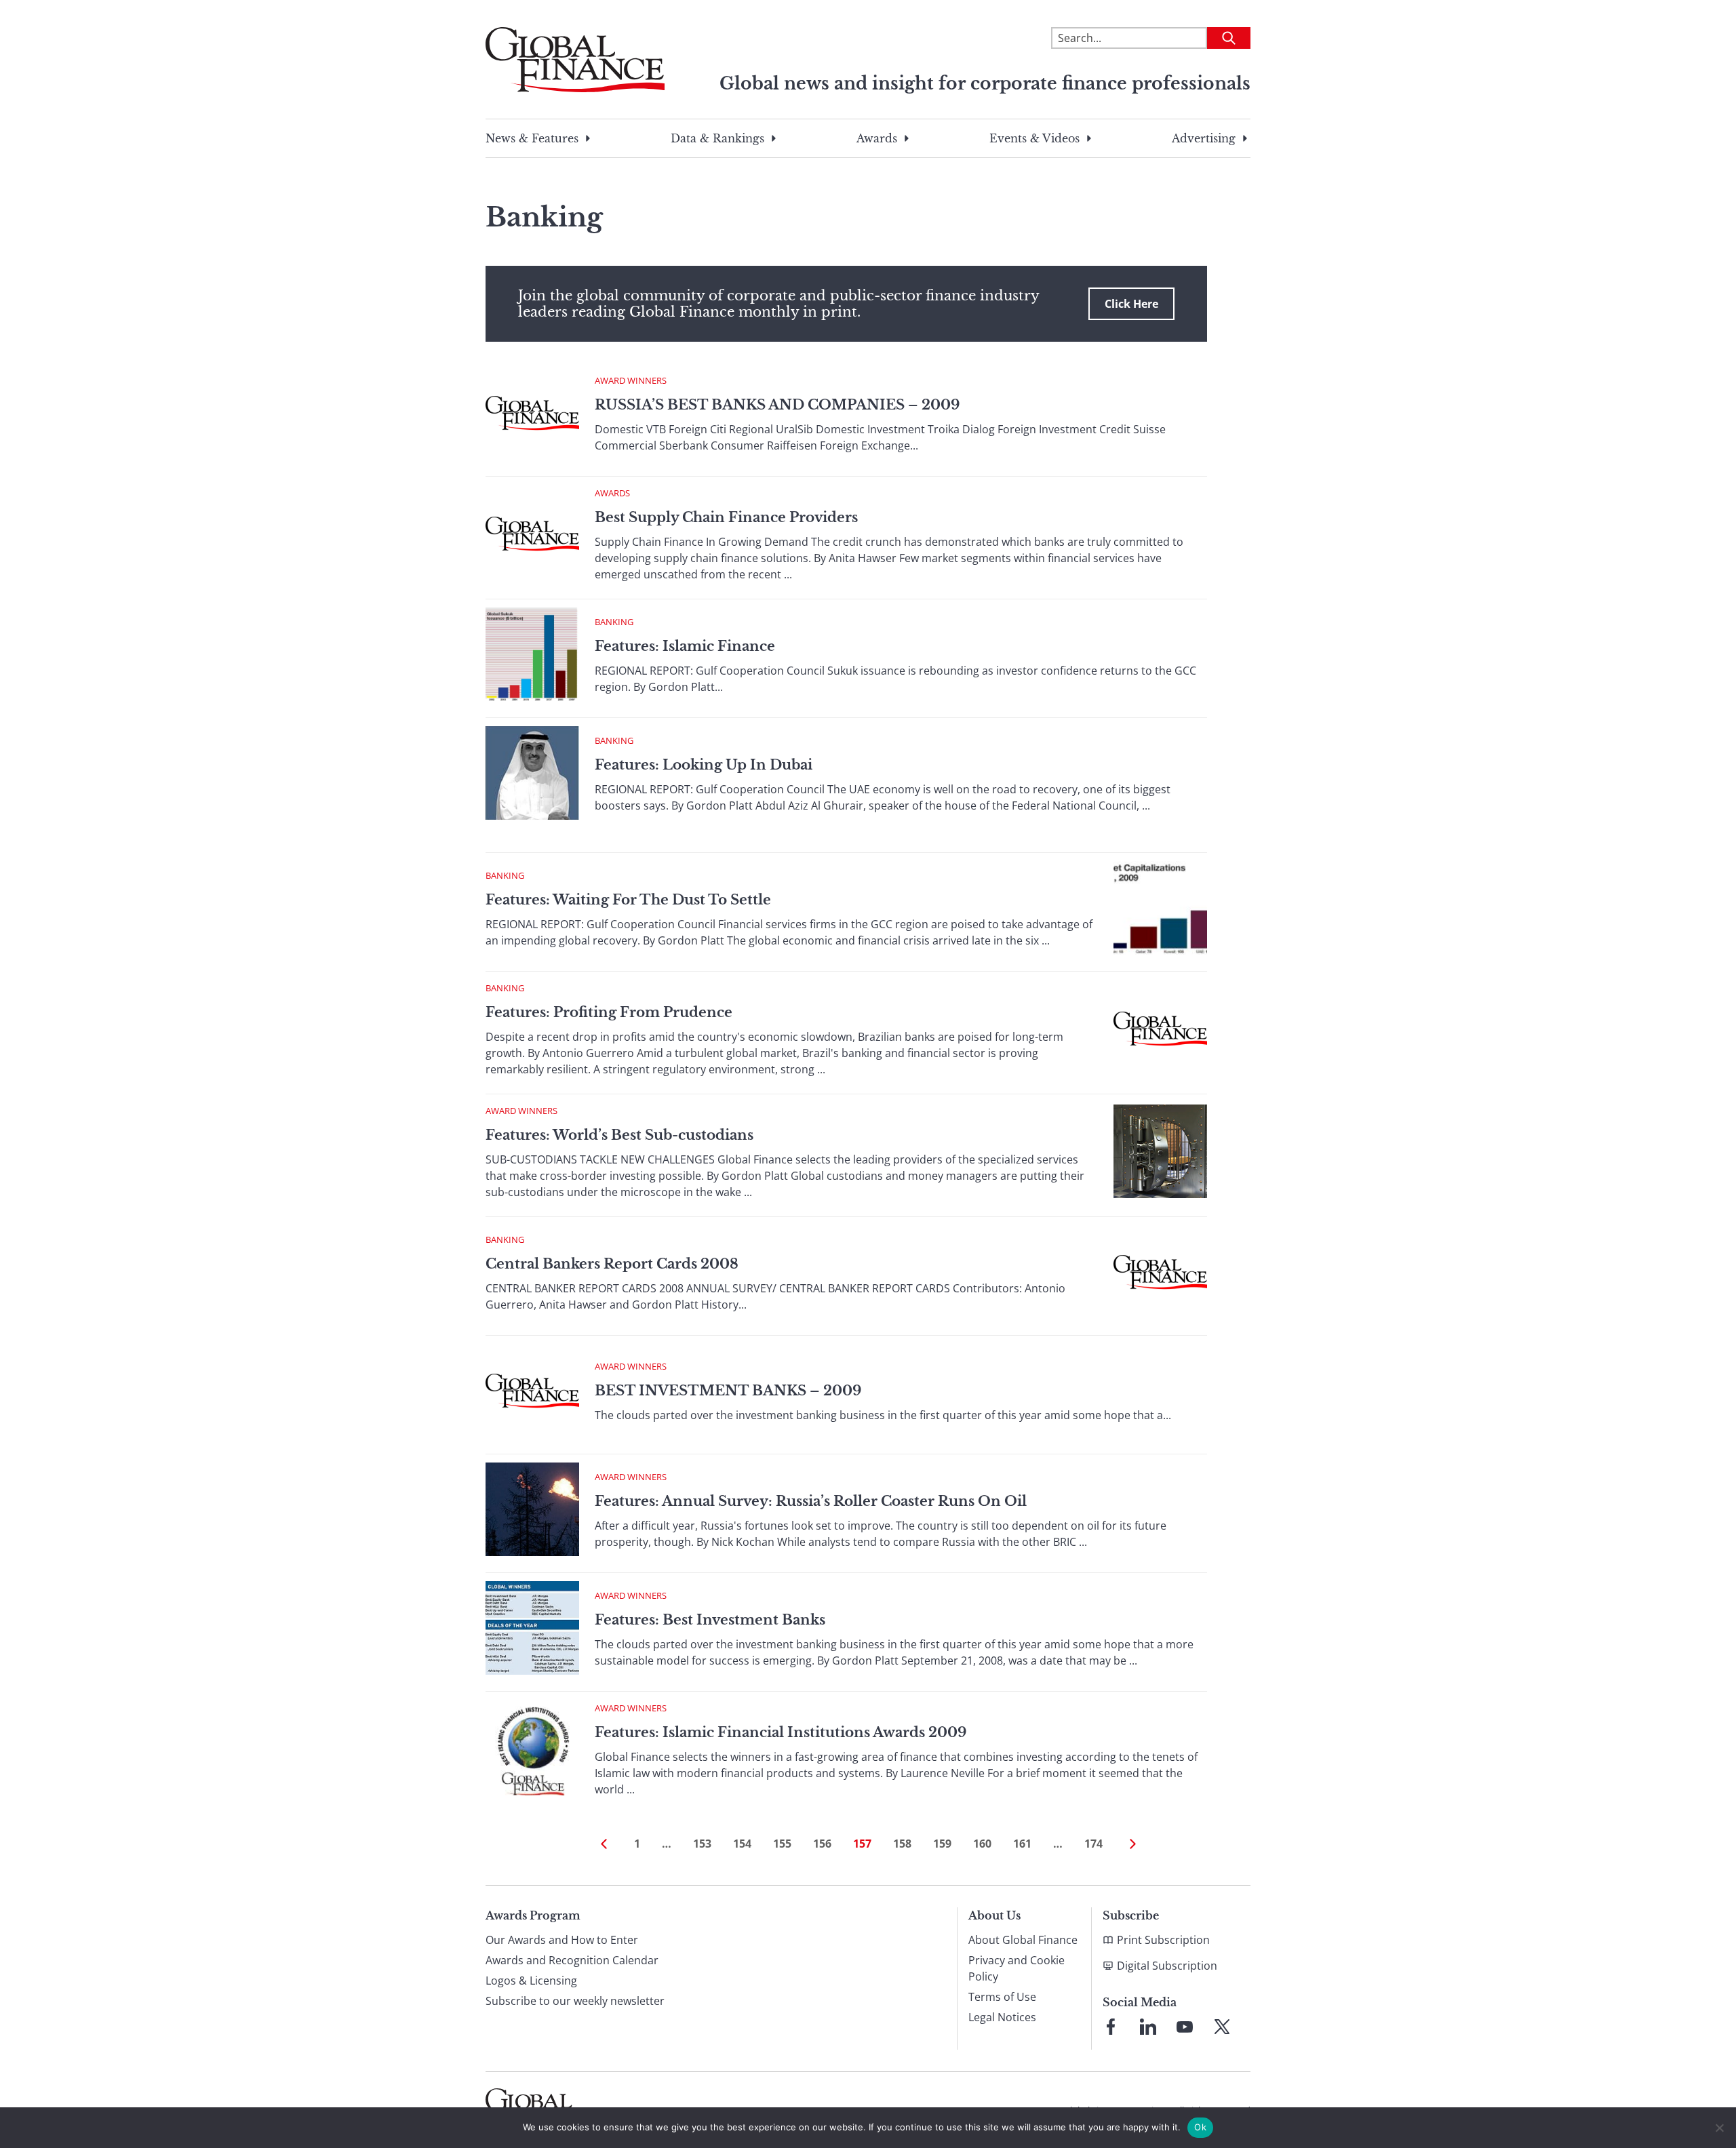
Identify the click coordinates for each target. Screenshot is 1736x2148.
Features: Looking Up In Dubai (704, 765)
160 (982, 1844)
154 (742, 1844)
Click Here (1131, 304)
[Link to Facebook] (1111, 2027)
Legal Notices (1002, 2017)
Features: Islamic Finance (685, 646)
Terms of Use (1002, 1997)
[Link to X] (1222, 2027)
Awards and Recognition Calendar (572, 1960)
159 (942, 1844)
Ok (1200, 2127)
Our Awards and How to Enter (562, 1940)
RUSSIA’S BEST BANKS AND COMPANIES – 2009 (777, 405)
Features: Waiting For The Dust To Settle (628, 900)
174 (1093, 1844)
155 (782, 1844)
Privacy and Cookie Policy (1017, 1968)
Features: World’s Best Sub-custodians (619, 1135)
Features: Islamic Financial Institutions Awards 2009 (781, 1732)
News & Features (532, 138)
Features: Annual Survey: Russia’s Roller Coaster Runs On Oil (811, 1501)
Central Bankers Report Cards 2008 (612, 1264)
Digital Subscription (1167, 1966)
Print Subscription (1163, 1940)
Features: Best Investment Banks (710, 1620)
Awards (877, 138)
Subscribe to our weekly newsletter (575, 2001)
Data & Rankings (717, 138)
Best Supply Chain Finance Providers (726, 517)
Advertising (1204, 138)
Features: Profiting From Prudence (609, 1012)
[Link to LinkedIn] (1148, 2027)
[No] (1719, 2128)
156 (822, 1844)
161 (1022, 1844)
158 (902, 1844)
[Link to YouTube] (1185, 2027)
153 (702, 1844)
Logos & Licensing (531, 1981)
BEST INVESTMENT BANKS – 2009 (728, 1391)
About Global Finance (1023, 1940)
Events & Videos (1034, 138)
